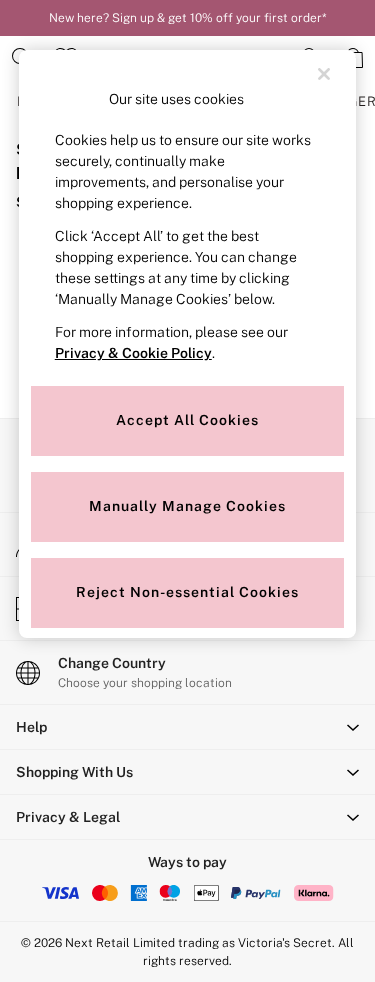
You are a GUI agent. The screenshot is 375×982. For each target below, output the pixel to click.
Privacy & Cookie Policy (133, 353)
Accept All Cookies (187, 420)
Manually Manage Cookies (187, 506)
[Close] (324, 74)
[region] (188, 344)
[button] (187, 727)
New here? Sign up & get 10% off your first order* (187, 18)
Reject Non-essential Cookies (187, 592)
